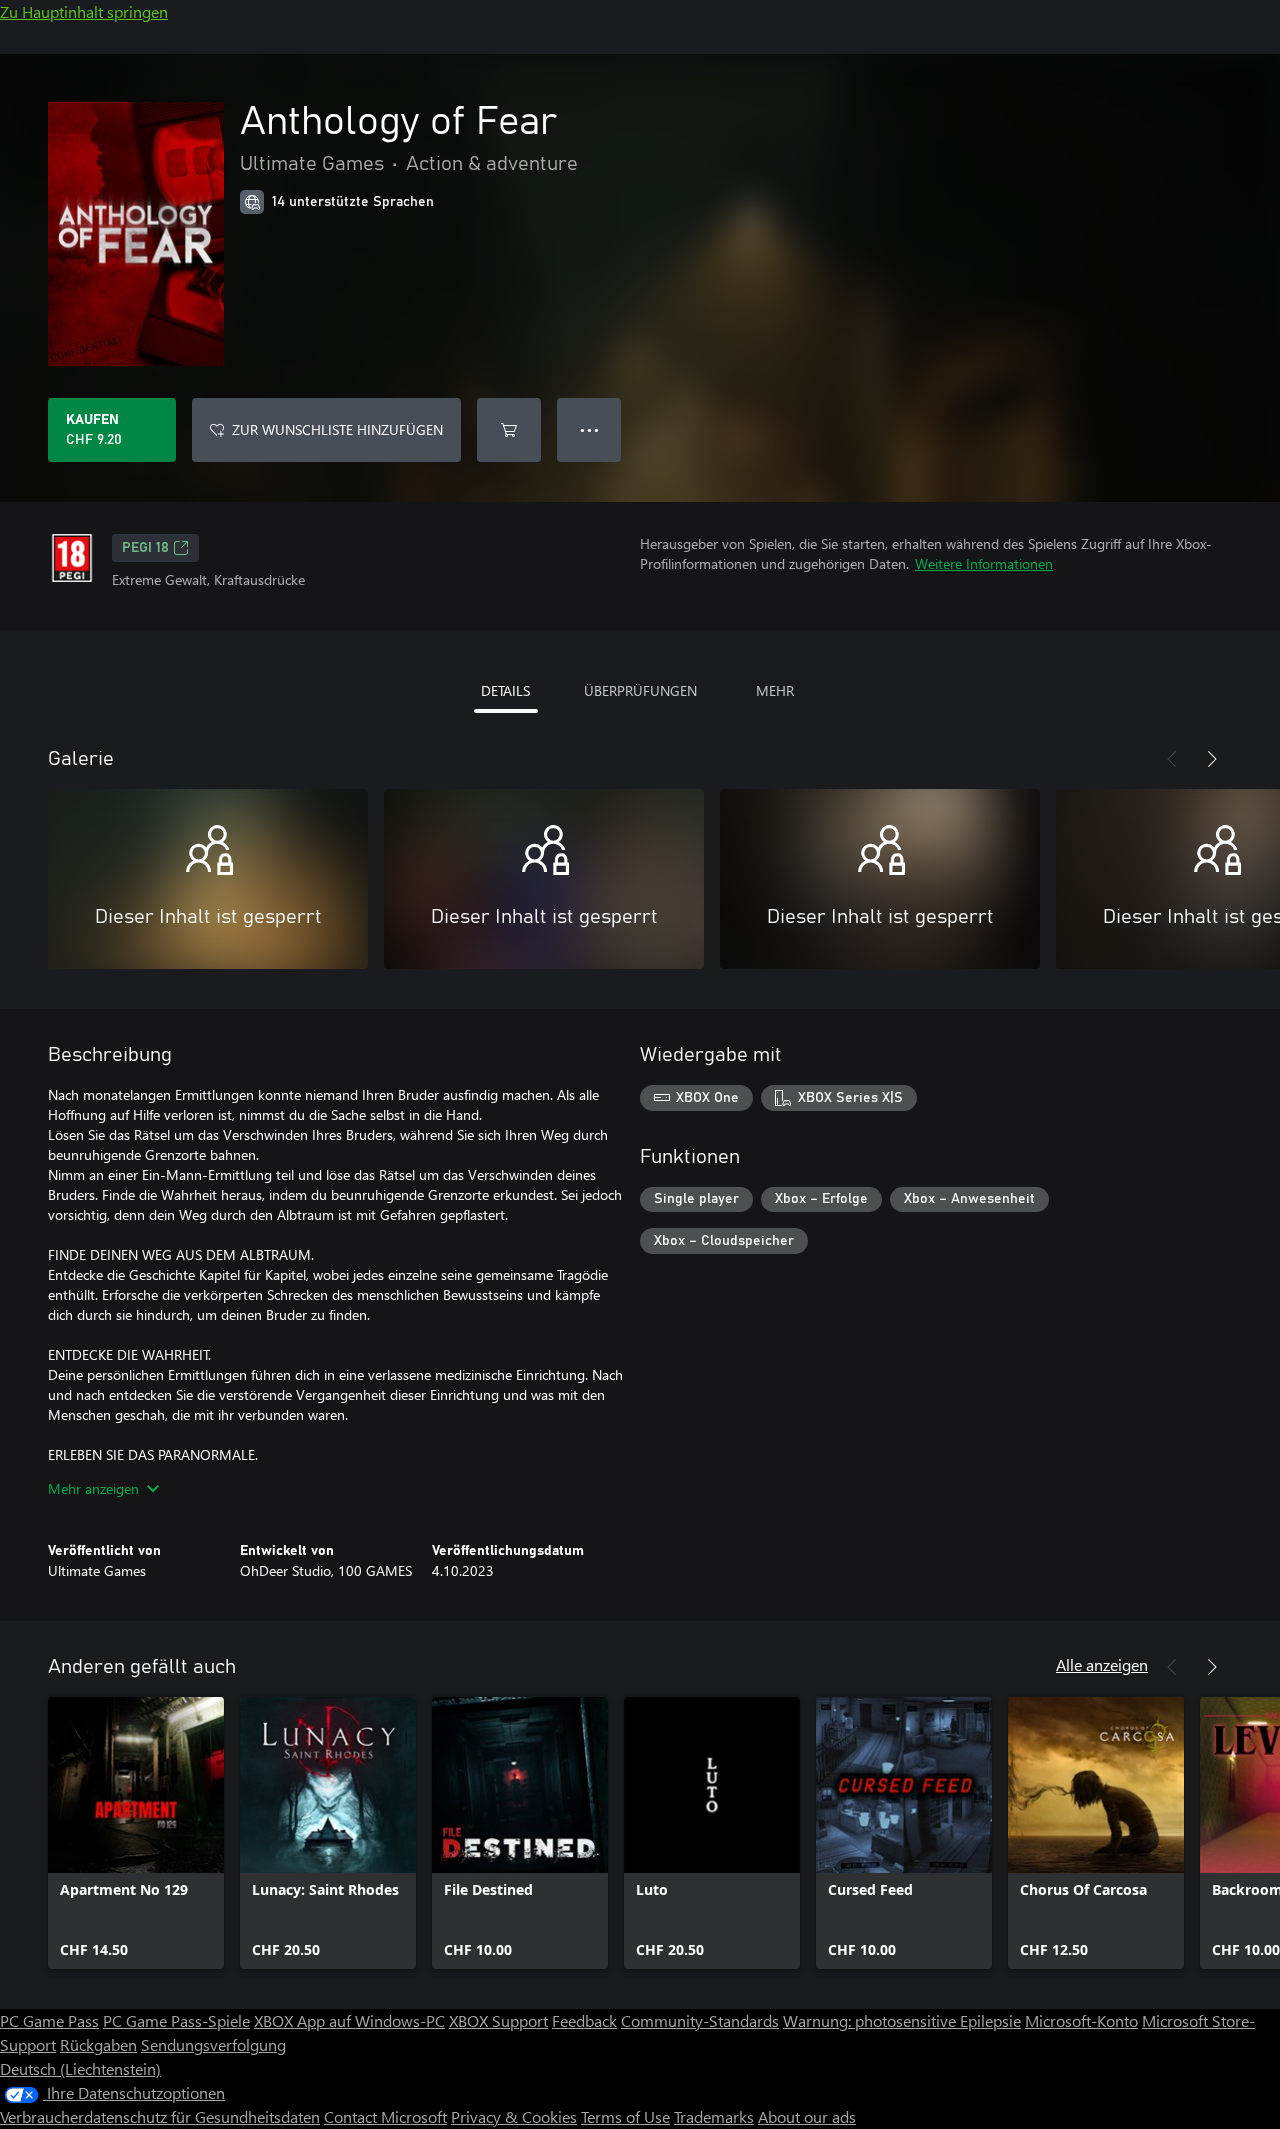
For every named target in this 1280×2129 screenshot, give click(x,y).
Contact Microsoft (385, 2116)
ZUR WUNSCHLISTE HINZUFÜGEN (337, 429)
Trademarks (714, 2116)
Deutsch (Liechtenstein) (80, 2068)
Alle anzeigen (1102, 1664)
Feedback (584, 2020)
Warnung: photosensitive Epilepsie (902, 2020)
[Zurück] (1172, 759)
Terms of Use (625, 2116)
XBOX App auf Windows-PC (349, 2020)
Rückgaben (98, 2044)
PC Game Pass (49, 2020)
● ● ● (589, 429)
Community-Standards (700, 2020)
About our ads (807, 2116)
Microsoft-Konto (1081, 2020)
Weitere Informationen (984, 563)
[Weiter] (1212, 759)
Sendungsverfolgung (213, 2044)
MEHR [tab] (775, 690)
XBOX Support (498, 2020)
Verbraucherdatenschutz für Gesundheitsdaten (160, 2116)
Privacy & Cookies (514, 2116)
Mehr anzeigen (93, 1488)
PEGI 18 (145, 548)
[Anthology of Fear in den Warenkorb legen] (509, 430)
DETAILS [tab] (505, 690)
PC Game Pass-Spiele (176, 2020)
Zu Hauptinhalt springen (84, 11)
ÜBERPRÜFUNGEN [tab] (640, 690)
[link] (136, 1833)
